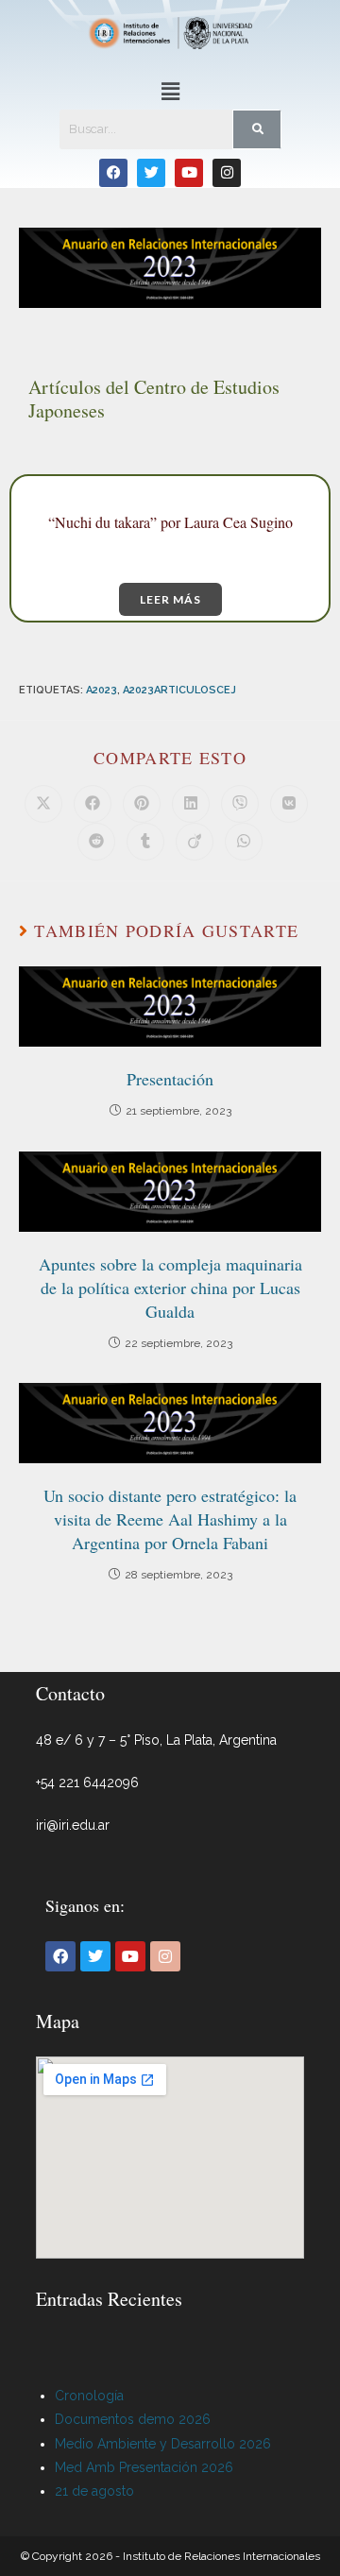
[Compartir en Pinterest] (142, 804)
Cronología (89, 2396)
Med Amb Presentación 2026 (144, 2467)
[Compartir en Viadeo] (195, 842)
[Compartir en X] (43, 804)
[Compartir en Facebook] (93, 804)
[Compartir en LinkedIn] (191, 804)
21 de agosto (94, 2491)
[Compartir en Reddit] (96, 842)
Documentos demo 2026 (133, 2419)
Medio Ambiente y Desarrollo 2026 (163, 2444)
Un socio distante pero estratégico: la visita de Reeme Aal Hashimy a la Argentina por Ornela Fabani (170, 1519)
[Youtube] (189, 173)
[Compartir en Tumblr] (145, 842)
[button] (170, 92)
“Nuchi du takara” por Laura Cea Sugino (170, 522)
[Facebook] (113, 173)
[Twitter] (151, 173)
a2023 (102, 690)
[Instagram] (227, 173)
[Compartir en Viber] (240, 804)
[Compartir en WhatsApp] (244, 842)
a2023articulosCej (179, 690)
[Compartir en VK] (289, 804)
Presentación (170, 1079)
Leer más (170, 599)
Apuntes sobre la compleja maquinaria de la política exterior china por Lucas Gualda (170, 1288)
